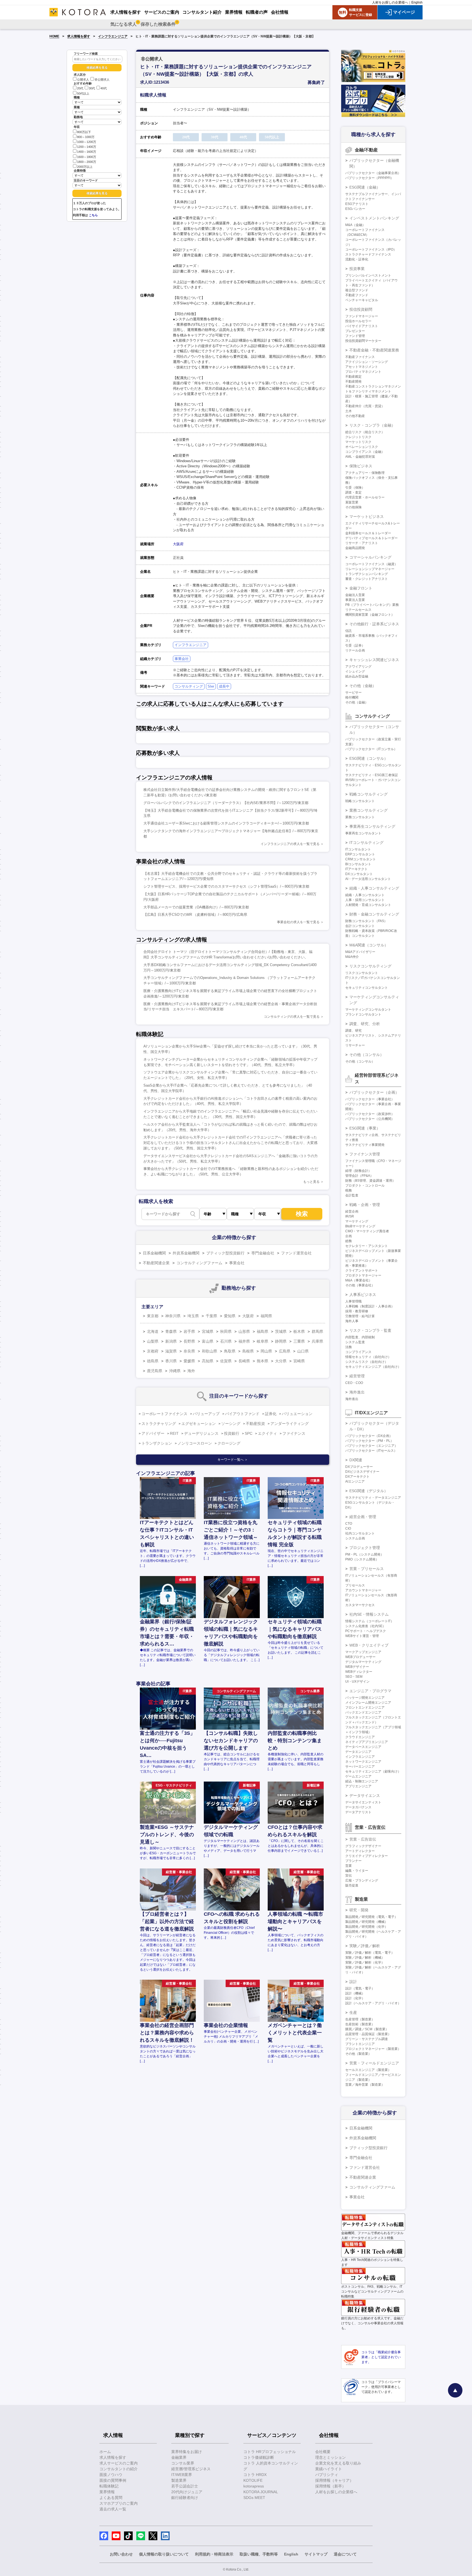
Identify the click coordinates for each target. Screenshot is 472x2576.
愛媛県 (189, 1361)
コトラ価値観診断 (259, 2457)
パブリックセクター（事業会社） (370, 1099)
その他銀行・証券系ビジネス (374, 624)
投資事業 (357, 269)
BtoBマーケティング (360, 1226)
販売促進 (352, 1885)
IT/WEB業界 (182, 2475)
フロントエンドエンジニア (365, 1707)
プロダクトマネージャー (363, 1275)
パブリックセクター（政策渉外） (370, 1114)
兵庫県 (317, 1341)
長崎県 (244, 1361)
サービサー (353, 693)
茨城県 (281, 1331)
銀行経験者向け (185, 2498)
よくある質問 (111, 2498)
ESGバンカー (355, 209)
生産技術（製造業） (360, 2024)
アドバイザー (153, 1433)
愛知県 (230, 1316)
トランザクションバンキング (367, 574)
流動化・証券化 (357, 259)
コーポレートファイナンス (164, 1414)
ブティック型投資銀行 (225, 1253)
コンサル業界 (183, 2463)
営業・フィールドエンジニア (374, 2063)
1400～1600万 (87, 152)
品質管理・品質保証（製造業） (368, 2034)
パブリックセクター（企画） (374, 1092)
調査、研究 (353, 1031)
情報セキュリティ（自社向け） (368, 1357)
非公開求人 (102, 80)
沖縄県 (175, 1371)
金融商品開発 (355, 548)
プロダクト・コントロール (365, 1186)
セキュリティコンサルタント (367, 988)
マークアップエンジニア (363, 1652)
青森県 (171, 1331)
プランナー (353, 1861)
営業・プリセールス (367, 1569)
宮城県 (208, 1331)
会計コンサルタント (360, 926)
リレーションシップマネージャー (370, 569)
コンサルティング (189, 686)
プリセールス (355, 1585)
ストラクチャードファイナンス (368, 254)
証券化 (271, 1414)
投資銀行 (232, 1433)
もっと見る (311, 1182)
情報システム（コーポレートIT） (370, 1621)
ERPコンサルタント (360, 854)
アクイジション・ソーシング (367, 362)
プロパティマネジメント (363, 372)
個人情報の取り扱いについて (164, 2554)
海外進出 (357, 1392)
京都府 (153, 1351)
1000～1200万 (87, 142)
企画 (349, 1236)
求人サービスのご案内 (119, 2463)
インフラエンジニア (113, 36)
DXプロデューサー (359, 1467)
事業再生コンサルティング (372, 826)
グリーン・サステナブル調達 (367, 2039)
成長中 (224, 686)
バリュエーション (297, 1414)
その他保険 (353, 507)
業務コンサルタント (360, 817)
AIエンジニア (355, 1481)
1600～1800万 (87, 157)
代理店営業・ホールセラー (365, 497)
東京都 (153, 1316)
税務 (349, 1190)
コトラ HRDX (255, 2475)
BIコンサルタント (358, 864)
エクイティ (267, 1433)
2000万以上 (85, 167)
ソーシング (231, 1424)
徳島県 (153, 1361)
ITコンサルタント (358, 849)
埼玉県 (193, 1316)
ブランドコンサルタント (363, 1014)
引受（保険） (355, 488)
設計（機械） (355, 1993)
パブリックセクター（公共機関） (370, 1119)
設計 (353, 1982)
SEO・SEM (354, 1677)
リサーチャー (355, 1045)
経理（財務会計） (358, 1171)
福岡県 (266, 1316)
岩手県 (189, 1331)
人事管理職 (353, 1301)
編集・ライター (357, 1871)
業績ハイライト (329, 2469)
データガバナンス (358, 1807)
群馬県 (317, 1331)
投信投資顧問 (361, 309)
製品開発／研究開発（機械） (367, 1922)
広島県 (285, 1351)
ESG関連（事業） (365, 1128)
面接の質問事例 (113, 2480)
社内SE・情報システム (369, 1614)
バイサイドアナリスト (362, 326)
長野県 (189, 1341)
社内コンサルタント (360, 1533)
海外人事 (352, 1321)
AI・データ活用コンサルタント (368, 879)
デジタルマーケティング (363, 1662)
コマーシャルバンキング (370, 557)
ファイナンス (294, 1433)
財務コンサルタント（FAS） (366, 921)
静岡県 (281, 1341)
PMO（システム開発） (362, 1559)
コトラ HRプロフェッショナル (270, 2452)
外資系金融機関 (186, 1253)
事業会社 (182, 659)
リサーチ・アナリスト (362, 543)
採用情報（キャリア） (334, 2480)
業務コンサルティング (368, 810)
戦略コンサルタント (360, 801)
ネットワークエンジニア (363, 1762)
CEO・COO (354, 1383)
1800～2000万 (87, 162)
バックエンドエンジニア (363, 1712)
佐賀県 (226, 1361)
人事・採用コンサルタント (365, 900)
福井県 (244, 1341)
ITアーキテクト (356, 869)
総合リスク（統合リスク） (365, 432)
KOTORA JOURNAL (261, 2492)
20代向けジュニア (187, 2492)
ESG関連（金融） (365, 187)
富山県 (208, 1341)
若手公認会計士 (185, 2486)
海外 (191, 1371)
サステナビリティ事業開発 (365, 1145)
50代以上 (83, 93)
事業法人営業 (355, 600)
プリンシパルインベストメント (368, 275)
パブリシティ (327, 2475)
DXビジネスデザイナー (362, 1472)
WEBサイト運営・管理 (362, 1636)
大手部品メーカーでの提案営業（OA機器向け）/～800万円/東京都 (196, 907)
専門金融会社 (263, 1253)
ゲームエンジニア (358, 1776)
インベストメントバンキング (374, 218)
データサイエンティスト (363, 1802)
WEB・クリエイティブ (369, 1645)
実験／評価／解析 (365, 1946)
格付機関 (352, 697)
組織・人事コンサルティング (374, 888)
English (417, 2)
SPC (249, 1433)
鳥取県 (230, 1351)
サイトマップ (316, 2554)
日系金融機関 (154, 1253)
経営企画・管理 (363, 1517)
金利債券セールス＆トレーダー (368, 533)
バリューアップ (206, 1414)
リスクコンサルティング (370, 966)
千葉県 (211, 1316)
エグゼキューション (199, 1424)
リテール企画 (355, 650)
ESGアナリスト (357, 204)
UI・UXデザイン (357, 1682)
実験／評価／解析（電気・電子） (370, 1953)
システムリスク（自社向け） (367, 1362)
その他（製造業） (358, 2054)
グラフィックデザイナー (363, 1846)
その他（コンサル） (367, 1055)
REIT (174, 1433)
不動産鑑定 (353, 377)
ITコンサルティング (366, 843)
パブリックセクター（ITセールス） (371, 1451)
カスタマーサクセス (360, 1605)
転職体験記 (109, 2486)
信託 (349, 631)
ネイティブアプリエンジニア (367, 1742)
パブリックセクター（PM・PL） (369, 1441)
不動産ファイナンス (360, 357)
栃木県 (299, 1331)
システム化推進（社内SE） (365, 1626)
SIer (211, 686)
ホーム (105, 2452)
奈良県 (189, 1351)
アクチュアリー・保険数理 (365, 473)
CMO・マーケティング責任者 (367, 1231)
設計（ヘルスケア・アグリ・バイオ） (373, 2003)
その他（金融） (363, 686)
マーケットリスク (358, 442)
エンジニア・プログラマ (370, 1691)
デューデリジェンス (201, 1433)
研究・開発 (359, 1910)
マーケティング (357, 1221)
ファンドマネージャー (362, 316)
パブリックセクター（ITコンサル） (371, 749)
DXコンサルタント (359, 874)
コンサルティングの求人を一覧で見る (292, 1017)
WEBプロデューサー (360, 1657)
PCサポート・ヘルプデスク (366, 1631)
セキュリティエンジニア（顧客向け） (373, 1771)
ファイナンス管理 (365, 1154)
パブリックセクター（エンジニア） (371, 1446)
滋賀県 (171, 1351)
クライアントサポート (362, 1271)
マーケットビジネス (367, 517)
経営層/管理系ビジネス (191, 2469)
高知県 (208, 1361)
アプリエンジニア (358, 1786)
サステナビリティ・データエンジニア (373, 1498)
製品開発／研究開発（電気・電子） (371, 1917)
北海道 (153, 1331)
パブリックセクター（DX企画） (369, 1436)
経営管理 (357, 1376)
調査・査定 (353, 492)
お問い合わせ (121, 2554)
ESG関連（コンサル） (369, 758)
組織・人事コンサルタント (365, 895)
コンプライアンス (358, 1352)
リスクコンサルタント (362, 973)
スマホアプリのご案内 (119, 2503)
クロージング (229, 1443)
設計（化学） (355, 1998)
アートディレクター (360, 1851)
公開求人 (83, 80)
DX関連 (356, 1460)
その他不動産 (355, 416)
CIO (348, 1528)
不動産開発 (353, 382)
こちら (93, 215)
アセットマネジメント (362, 367)
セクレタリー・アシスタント (367, 1246)
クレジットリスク (358, 437)
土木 (349, 411)
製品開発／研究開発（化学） (367, 1927)
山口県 (303, 1351)
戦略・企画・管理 (365, 1205)
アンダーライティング (290, 1424)
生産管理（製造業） (360, 2019)
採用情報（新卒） (331, 2486)
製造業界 (179, 2480)
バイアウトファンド (242, 1414)
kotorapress (254, 2486)
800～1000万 (86, 137)
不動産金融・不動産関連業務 (374, 350)
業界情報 (107, 2492)
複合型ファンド (357, 290)
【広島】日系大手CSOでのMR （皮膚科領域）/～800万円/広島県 (195, 915)
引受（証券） (355, 646)
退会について (345, 2554)
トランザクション (157, 1443)
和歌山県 (210, 1351)
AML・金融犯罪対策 (360, 457)
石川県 (226, 1341)
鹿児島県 (155, 1371)
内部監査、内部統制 (360, 1337)
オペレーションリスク (362, 447)
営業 (349, 1866)
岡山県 (266, 1351)
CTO (349, 1524)
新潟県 (171, 1341)
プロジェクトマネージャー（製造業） (373, 2049)
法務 (349, 1347)
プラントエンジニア (360, 2044)
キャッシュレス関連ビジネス (374, 660)
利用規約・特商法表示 (214, 2554)
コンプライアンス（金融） (365, 452)
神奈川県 (173, 1316)
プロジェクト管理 (365, 1548)
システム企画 (355, 1538)
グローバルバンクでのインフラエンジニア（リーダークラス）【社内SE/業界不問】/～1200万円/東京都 (226, 803)
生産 (353, 2012)
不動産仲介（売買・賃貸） (365, 406)
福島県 (262, 1331)
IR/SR (350, 1216)
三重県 (299, 1341)
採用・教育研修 (357, 1311)
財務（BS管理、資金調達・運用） (370, 1181)
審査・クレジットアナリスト (367, 579)
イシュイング (355, 671)
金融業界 (179, 2457)
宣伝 (349, 1876)
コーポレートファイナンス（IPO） (371, 250)
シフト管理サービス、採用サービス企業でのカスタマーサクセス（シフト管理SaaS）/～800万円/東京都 (226, 886)
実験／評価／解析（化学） (365, 1962)
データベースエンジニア (363, 1747)
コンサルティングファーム (199, 1263)
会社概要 (323, 2452)
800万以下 (84, 132)
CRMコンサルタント (361, 859)
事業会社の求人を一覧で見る (298, 922)
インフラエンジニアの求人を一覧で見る (290, 844)
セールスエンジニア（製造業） (368, 2070)
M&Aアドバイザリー (360, 952)
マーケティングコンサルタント (368, 1010)
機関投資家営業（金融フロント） (370, 615)
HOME (54, 36)
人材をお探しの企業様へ (390, 2)
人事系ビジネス (363, 1295)
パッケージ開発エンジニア (365, 1698)
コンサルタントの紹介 (119, 2469)
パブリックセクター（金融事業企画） (373, 173)
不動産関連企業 (156, 1263)
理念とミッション (331, 2457)
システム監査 (355, 1342)
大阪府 (178, 544)
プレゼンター (355, 331)
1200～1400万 (87, 147)
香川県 (171, 1361)
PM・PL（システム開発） (365, 1554)
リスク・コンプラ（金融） (372, 425)
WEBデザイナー (357, 1667)
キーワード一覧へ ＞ (233, 1460)
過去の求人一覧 (113, 2509)
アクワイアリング (358, 667)
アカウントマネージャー (363, 1590)
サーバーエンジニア (360, 1767)
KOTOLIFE (253, 2480)
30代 (92, 89)
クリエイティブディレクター (367, 1856)
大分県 (281, 1361)
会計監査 (352, 1195)
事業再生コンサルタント (363, 833)
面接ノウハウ (111, 2475)
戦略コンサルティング (368, 794)
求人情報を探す (79, 36)
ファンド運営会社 (296, 1253)
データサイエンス (365, 1795)
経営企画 (352, 1211)
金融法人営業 (355, 595)
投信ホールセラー (358, 321)
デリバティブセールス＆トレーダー (371, 538)
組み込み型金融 (357, 676)
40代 (104, 89)
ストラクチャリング (159, 1424)
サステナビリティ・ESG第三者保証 (372, 775)
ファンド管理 (355, 336)
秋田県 (226, 1331)
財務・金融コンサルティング (374, 914)
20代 (80, 89)
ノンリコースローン (195, 1443)
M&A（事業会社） (359, 1280)
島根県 (248, 1351)
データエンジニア (358, 1752)
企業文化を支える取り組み (338, 2463)
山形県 (244, 1331)
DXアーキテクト (357, 1477)
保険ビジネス (361, 466)
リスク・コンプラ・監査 (370, 1330)
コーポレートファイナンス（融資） (371, 564)
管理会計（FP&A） (359, 1176)
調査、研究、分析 (365, 1024)
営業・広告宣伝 (363, 1839)
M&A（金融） (355, 225)
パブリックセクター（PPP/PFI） (369, 178)
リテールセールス (358, 610)
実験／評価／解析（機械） (365, 1958)
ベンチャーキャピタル (362, 300)
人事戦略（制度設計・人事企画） (370, 1306)
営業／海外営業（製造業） (365, 2085)
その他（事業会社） (360, 1285)
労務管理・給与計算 (360, 1316)
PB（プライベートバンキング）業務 (372, 605)
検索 (302, 1214)
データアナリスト (358, 1812)
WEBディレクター (359, 1672)
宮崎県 (299, 1361)
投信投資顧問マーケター (363, 341)
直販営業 (352, 502)
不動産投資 (255, 1424)
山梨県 (153, 1341)
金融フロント (361, 588)
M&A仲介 (352, 957)
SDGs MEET (254, 2498)
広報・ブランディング (362, 1880)
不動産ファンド (357, 295)
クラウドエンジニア (360, 1737)
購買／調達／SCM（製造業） (367, 2029)
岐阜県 (262, 1341)
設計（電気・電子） (360, 1988)
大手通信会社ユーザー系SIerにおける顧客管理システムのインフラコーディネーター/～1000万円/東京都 (226, 823)
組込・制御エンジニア (362, 1781)
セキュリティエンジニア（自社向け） (373, 1367)
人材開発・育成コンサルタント (368, 905)
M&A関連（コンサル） (369, 945)
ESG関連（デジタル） (369, 1491)
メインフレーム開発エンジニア (368, 1703)
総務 (349, 1241)
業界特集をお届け (187, 2452)
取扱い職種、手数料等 (259, 2554)
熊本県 (262, 1361)
